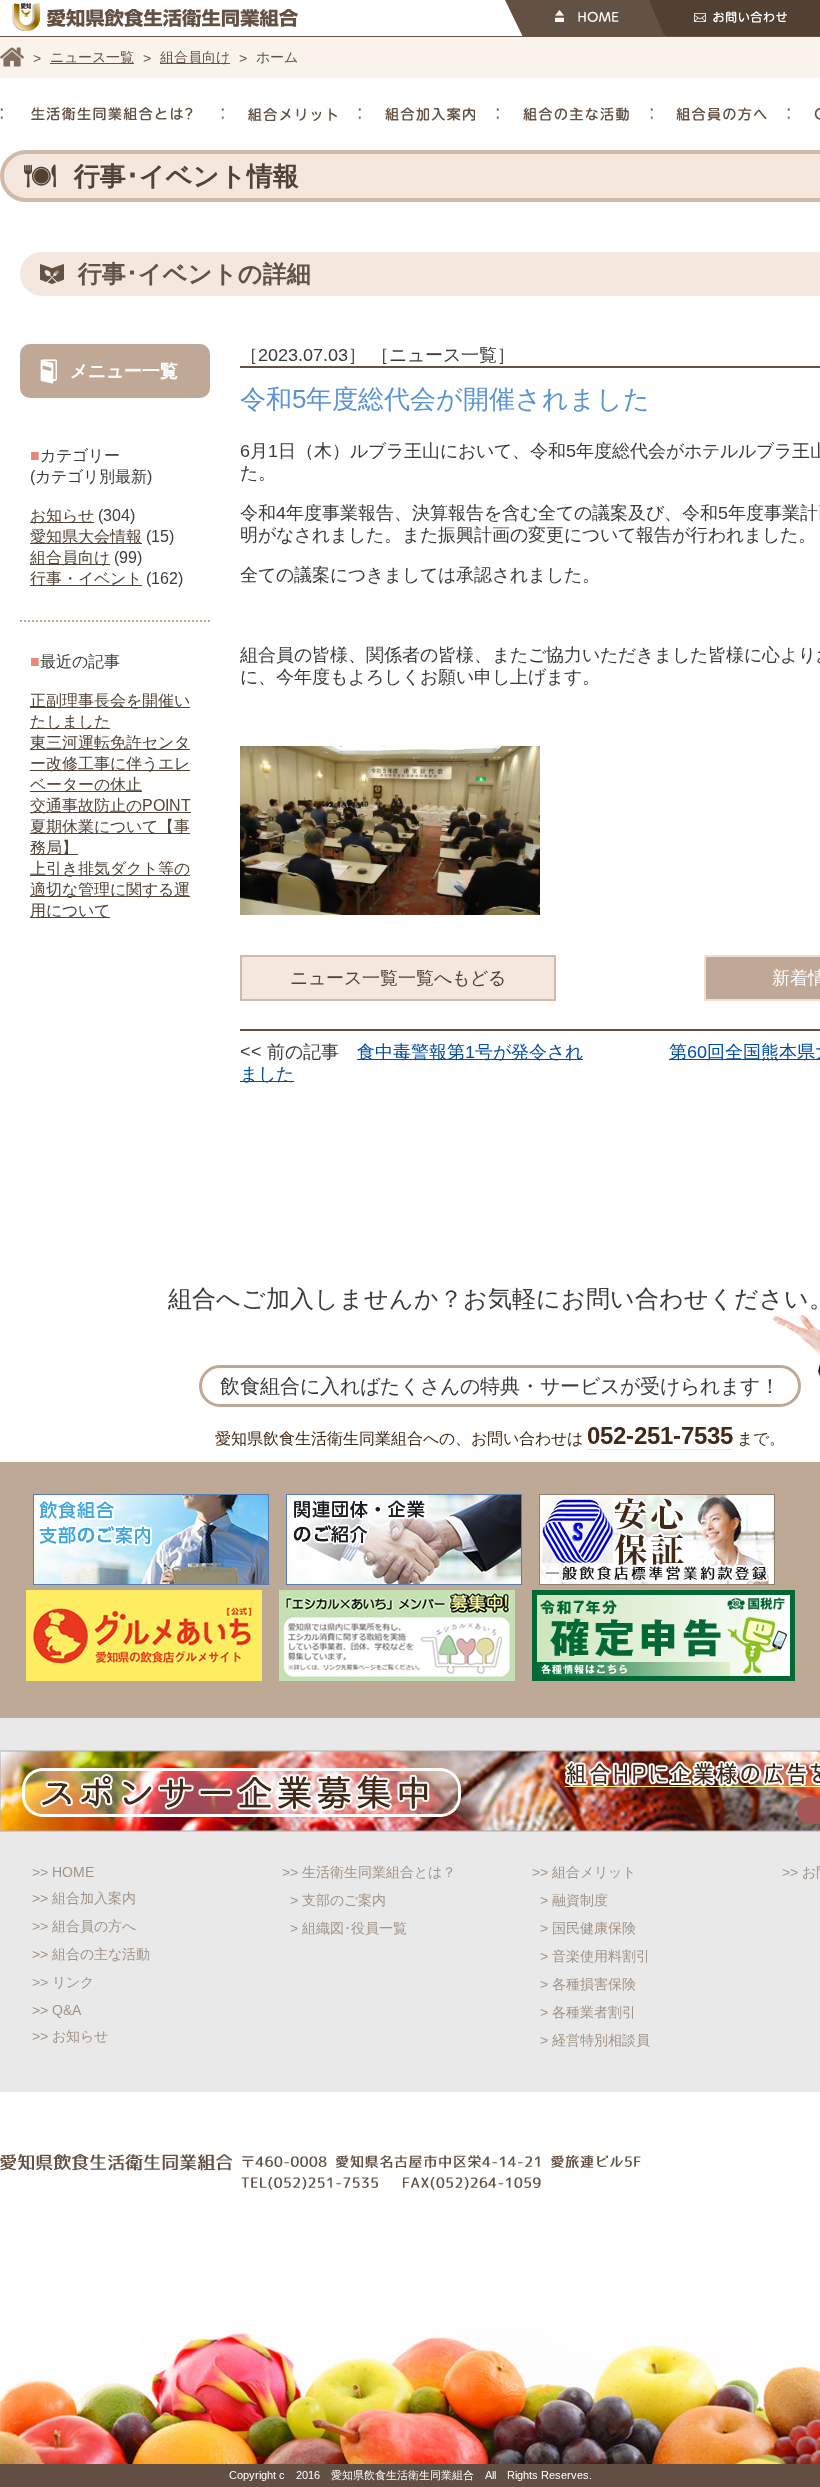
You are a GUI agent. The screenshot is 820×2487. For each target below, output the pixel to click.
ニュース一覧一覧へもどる (398, 978)
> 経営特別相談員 (595, 2040)
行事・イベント (86, 578)
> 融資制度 (574, 1900)
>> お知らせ (70, 2036)
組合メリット (292, 114)
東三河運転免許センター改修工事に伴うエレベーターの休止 (110, 763)
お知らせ (62, 515)
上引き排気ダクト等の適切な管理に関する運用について (110, 889)
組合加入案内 (430, 114)
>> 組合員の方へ (84, 1926)
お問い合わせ (734, 18)
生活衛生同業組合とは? (112, 114)
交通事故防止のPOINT (110, 805)
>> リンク (63, 1982)
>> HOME (63, 1872)
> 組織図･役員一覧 (348, 1928)
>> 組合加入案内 (84, 1898)
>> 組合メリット (584, 1872)
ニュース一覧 (92, 57)
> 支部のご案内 (338, 1900)
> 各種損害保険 (588, 1984)
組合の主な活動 (576, 114)
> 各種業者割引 (588, 2012)
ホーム (12, 57)
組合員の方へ (721, 114)
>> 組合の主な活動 (91, 1954)
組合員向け (195, 57)
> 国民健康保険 (588, 1928)
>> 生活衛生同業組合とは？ (369, 1872)
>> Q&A (56, 2010)
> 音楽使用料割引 (595, 1956)
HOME (584, 18)
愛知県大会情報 (86, 536)
